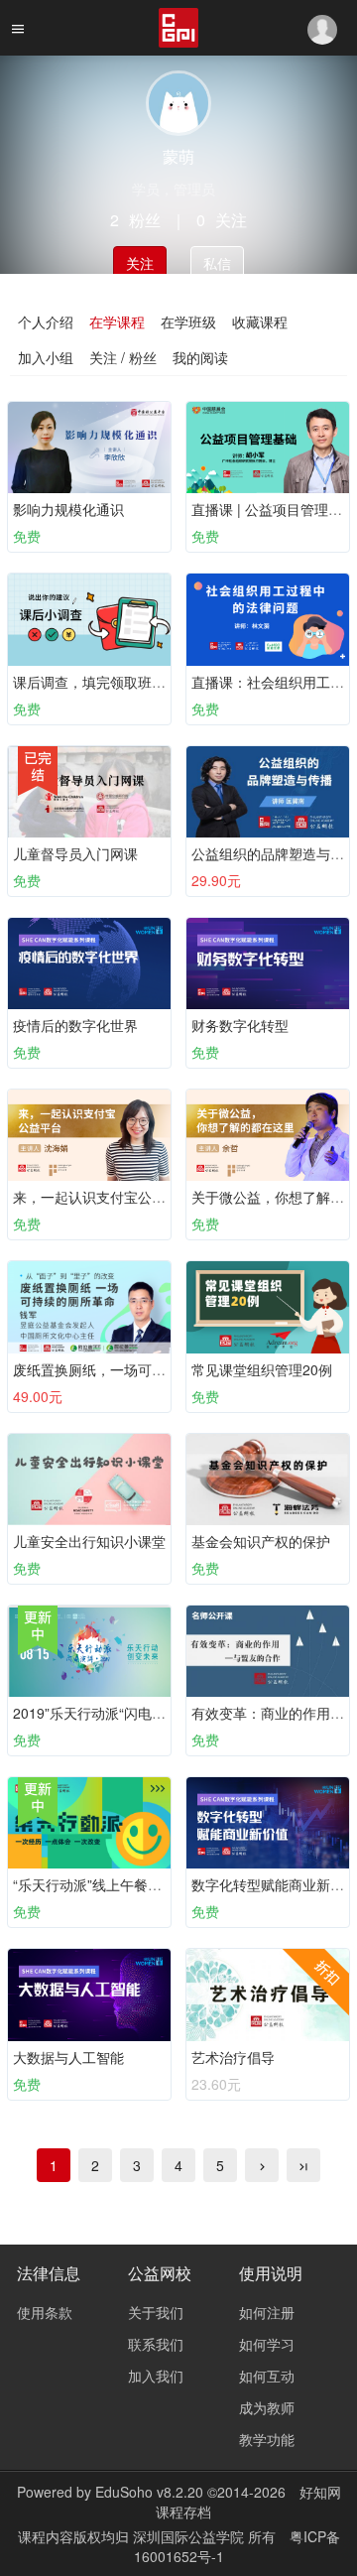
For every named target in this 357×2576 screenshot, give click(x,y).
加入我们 (156, 2376)
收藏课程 (260, 322)
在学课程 (117, 322)
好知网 (320, 2492)
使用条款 (45, 2312)
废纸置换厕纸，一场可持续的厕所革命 (131, 1369)
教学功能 (267, 2439)
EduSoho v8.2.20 (149, 2492)
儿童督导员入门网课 (75, 853)
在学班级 (188, 322)
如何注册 (267, 2312)
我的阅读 (200, 357)
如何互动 (267, 2376)
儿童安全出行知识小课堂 (89, 1541)
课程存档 (183, 2512)
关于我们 (156, 2312)
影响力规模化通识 (68, 509)
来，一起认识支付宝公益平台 (103, 1197)
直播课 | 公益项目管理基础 (274, 509)
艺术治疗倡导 (233, 2057)
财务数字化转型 (240, 1025)
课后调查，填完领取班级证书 (103, 682)
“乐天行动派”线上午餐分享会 (101, 1884)
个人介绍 (46, 322)
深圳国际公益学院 (190, 2536)
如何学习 (267, 2344)
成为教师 (267, 2407)
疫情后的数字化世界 (75, 1025)
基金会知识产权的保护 (261, 1541)
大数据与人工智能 (68, 2057)
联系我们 (156, 2344)
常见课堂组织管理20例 (262, 1369)
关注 (140, 263)
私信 (217, 263)
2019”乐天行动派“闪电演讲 (96, 1713)
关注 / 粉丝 (123, 357)
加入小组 (46, 357)
